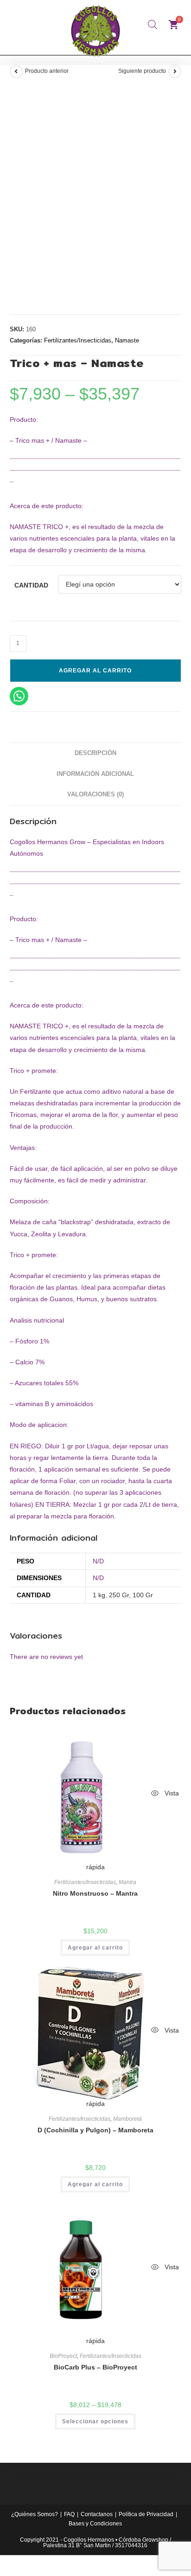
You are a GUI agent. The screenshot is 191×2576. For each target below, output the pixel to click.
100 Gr (143, 1595)
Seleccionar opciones (95, 2421)
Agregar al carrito (95, 671)
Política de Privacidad (146, 2514)
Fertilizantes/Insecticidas (78, 340)
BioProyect (63, 2356)
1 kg (99, 1595)
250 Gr (119, 1595)
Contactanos (97, 2514)
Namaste (127, 340)
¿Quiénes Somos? (35, 2514)
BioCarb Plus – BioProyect (95, 2367)
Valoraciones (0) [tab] (95, 794)
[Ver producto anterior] (16, 71)
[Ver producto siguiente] (175, 71)
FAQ (69, 2514)
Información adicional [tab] (95, 774)
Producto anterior (47, 71)
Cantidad (31, 585)
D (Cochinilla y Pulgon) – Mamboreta (95, 2130)
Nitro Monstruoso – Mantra (95, 1893)
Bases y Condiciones (95, 2524)
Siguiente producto (142, 71)
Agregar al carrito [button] (95, 1948)
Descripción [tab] (95, 753)
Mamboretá (127, 2119)
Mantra (127, 1882)
